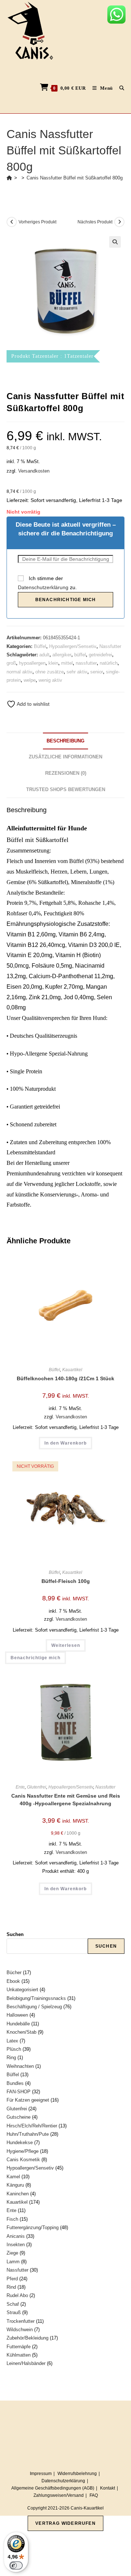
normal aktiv (19, 672)
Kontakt (108, 2488)
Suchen (15, 1934)
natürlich (109, 663)
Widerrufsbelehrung (77, 2474)
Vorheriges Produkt (37, 222)
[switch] (16, 2565)
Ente (20, 1787)
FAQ (94, 2495)
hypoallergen (32, 663)
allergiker (62, 655)
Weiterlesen (66, 1645)
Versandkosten (34, 471)
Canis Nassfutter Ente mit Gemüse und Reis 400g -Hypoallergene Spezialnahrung (66, 1800)
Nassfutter (110, 646)
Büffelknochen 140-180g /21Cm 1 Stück (65, 1378)
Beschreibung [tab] (65, 741)
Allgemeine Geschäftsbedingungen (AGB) (53, 2488)
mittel (67, 663)
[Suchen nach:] (119, 88)
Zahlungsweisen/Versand (59, 2495)
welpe (30, 680)
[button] (115, 242)
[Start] (9, 178)
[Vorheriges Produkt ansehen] (12, 222)
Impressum (41, 2474)
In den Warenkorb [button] (65, 1443)
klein (53, 663)
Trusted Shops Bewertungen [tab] (66, 790)
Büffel (40, 646)
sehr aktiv (77, 672)
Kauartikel (72, 1370)
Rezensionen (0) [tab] (66, 773)
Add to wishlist (33, 704)
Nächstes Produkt (95, 222)
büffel (80, 655)
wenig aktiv (50, 680)
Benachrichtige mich (66, 600)
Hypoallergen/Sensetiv (73, 646)
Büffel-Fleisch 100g (66, 1581)
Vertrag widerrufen (65, 2523)
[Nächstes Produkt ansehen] (119, 222)
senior (97, 672)
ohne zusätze (49, 672)
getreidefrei (100, 655)
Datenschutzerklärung (43, 587)
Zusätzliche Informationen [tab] (65, 757)
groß (11, 663)
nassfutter (86, 663)
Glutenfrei (37, 1787)
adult (44, 655)
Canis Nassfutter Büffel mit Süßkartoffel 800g (75, 178)
